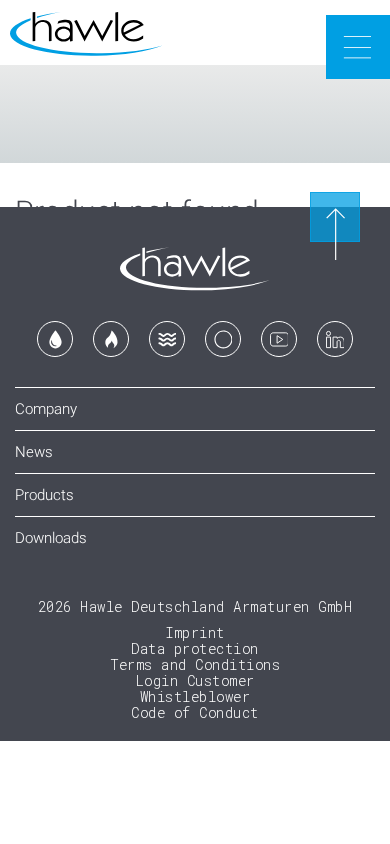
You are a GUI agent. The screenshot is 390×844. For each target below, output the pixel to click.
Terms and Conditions (195, 664)
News (34, 452)
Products (44, 495)
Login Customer (195, 680)
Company (46, 409)
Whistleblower (195, 696)
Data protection (195, 648)
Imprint (195, 632)
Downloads (51, 538)
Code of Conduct (195, 712)
